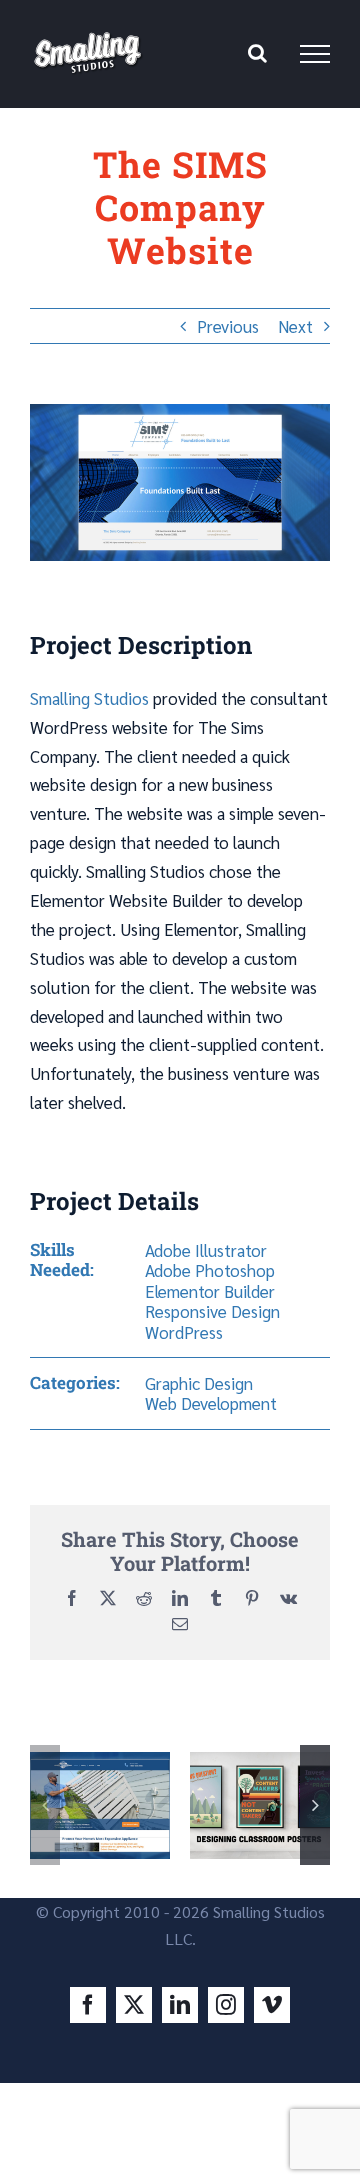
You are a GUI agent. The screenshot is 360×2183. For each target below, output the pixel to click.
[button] (45, 1805)
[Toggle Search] (257, 53)
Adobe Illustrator (206, 1250)
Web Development (211, 1403)
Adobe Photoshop (210, 1270)
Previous (228, 326)
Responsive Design (212, 1311)
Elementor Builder (210, 1291)
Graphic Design (199, 1383)
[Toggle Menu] (315, 54)
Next (295, 326)
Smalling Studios (89, 698)
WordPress (184, 1332)
